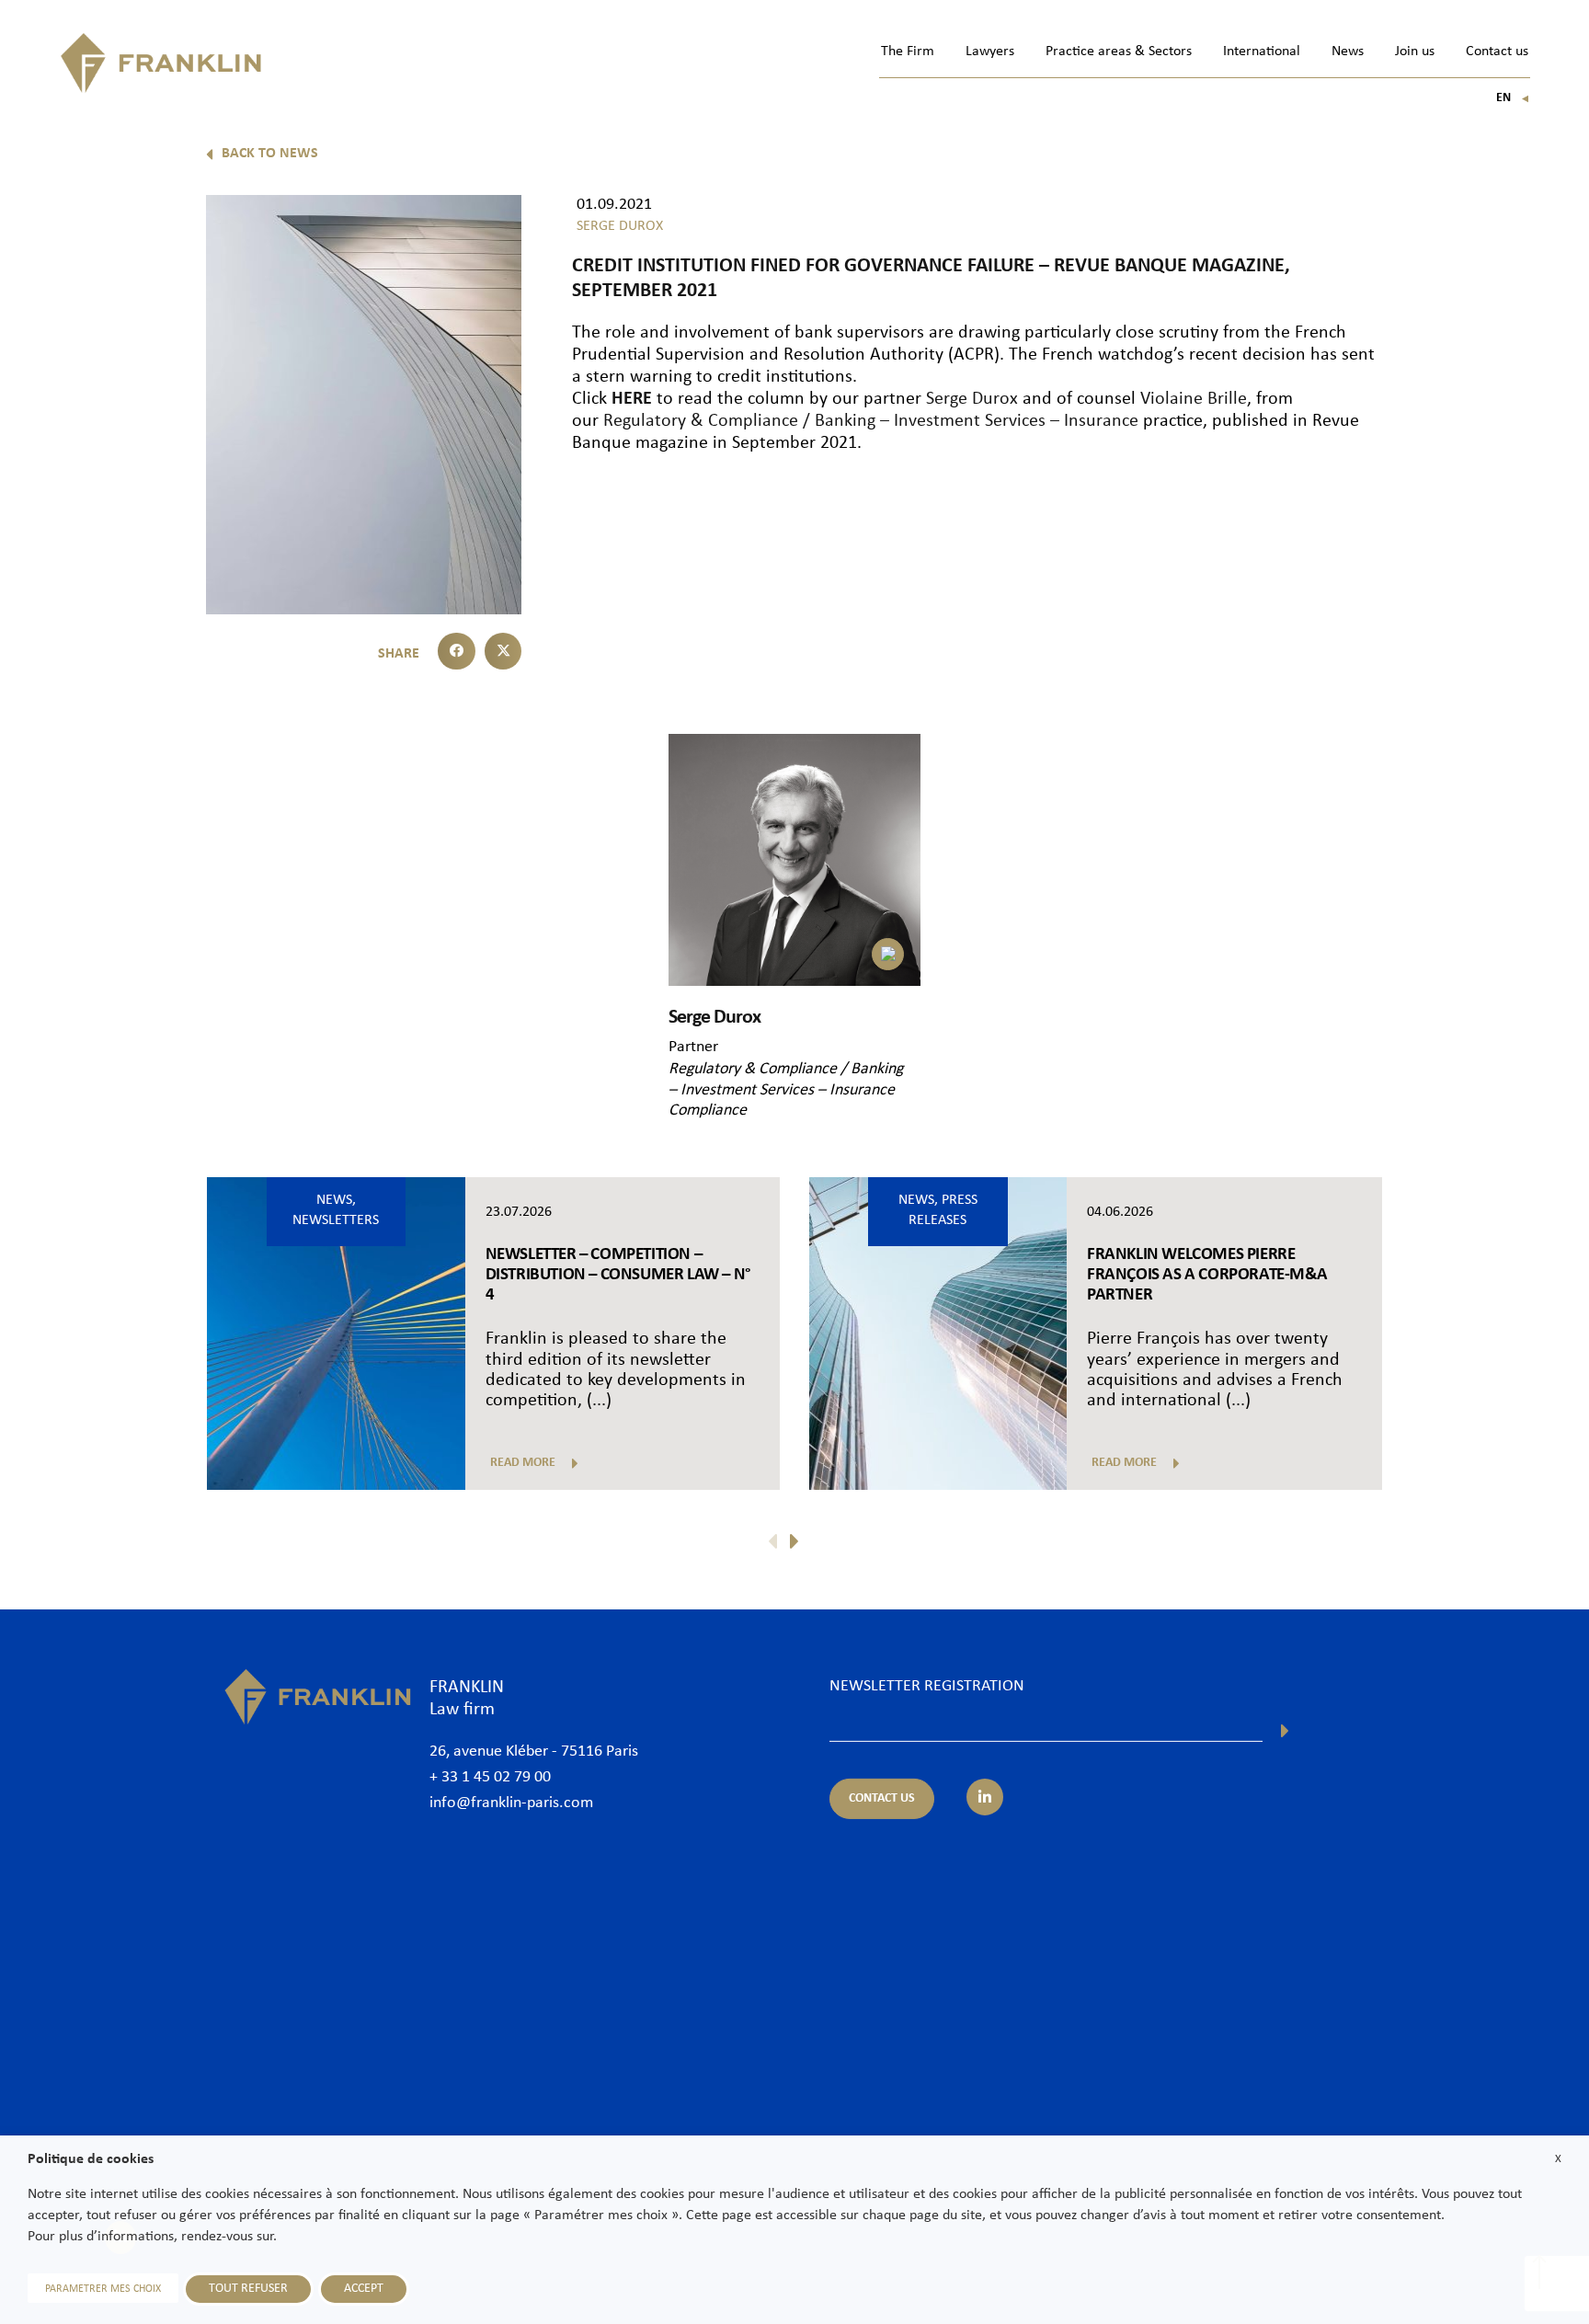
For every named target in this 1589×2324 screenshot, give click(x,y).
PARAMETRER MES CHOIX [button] (103, 2289)
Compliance (708, 1110)
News (1348, 52)
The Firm (908, 52)
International (1262, 52)
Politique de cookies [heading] (91, 2159)
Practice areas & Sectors (1119, 52)
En (1513, 98)
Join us (1415, 52)
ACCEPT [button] (364, 2289)
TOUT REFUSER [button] (248, 2289)
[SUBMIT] (1285, 1731)
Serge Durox (972, 399)
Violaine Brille (1194, 399)
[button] (457, 652)
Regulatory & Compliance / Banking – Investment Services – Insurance (871, 421)
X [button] (1558, 2159)
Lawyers (990, 52)
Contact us (1497, 52)
